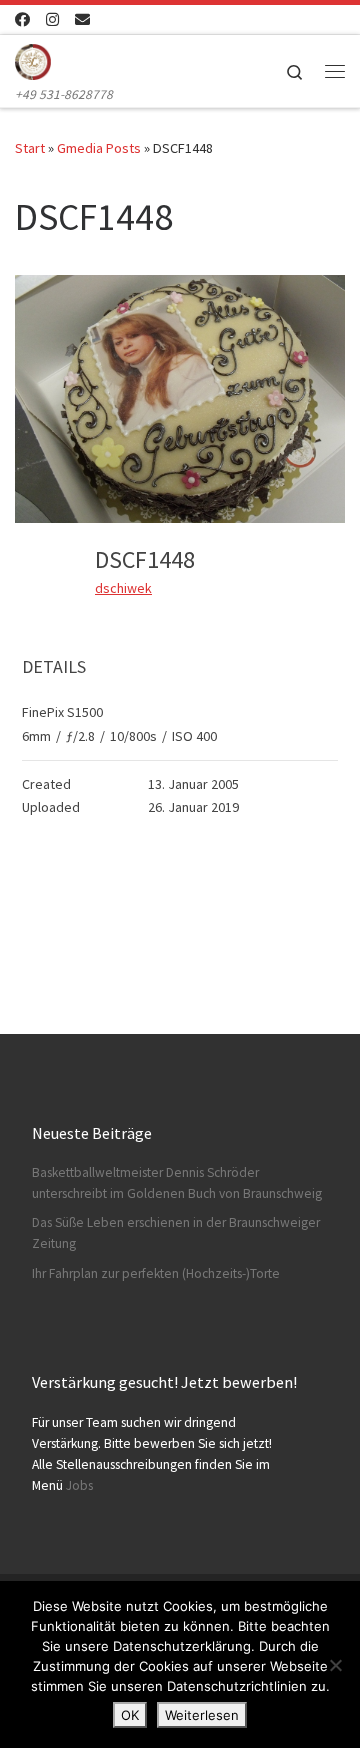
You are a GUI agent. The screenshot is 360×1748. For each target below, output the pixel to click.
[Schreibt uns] (82, 19)
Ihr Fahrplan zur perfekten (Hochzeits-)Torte (156, 1273)
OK (130, 1715)
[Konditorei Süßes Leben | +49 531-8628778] (33, 59)
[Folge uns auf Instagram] (52, 19)
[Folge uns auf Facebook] (22, 19)
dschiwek (123, 588)
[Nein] (335, 1665)
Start (30, 148)
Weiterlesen (202, 1715)
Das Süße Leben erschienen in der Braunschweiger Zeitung (176, 1233)
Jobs (79, 1485)
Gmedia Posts (99, 148)
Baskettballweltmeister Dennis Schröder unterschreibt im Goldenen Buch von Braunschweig (177, 1183)
